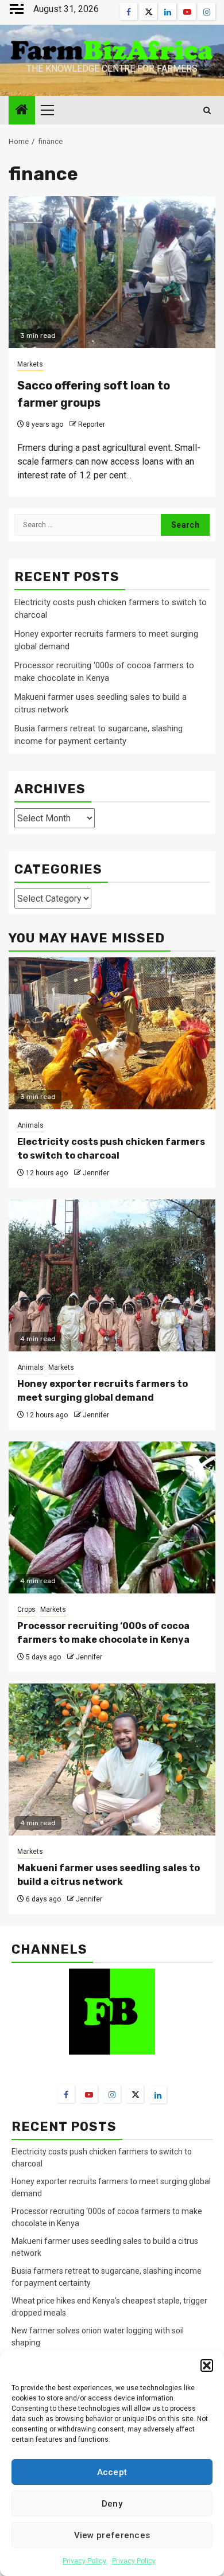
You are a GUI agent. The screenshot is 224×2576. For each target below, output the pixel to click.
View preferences (112, 2535)
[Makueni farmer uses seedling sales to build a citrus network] (112, 1759)
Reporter (92, 424)
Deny (112, 2504)
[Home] (22, 111)
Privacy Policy (84, 2561)
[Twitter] (135, 2094)
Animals (30, 1125)
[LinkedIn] (158, 2095)
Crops (26, 1609)
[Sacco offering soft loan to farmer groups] (112, 272)
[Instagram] (112, 2094)
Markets (30, 364)
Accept (112, 2472)
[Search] (207, 110)
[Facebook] (66, 2094)
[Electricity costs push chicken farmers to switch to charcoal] (112, 1033)
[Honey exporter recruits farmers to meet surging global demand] (112, 1275)
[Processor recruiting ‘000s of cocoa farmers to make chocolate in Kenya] (112, 1517)
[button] (207, 2365)
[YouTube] (89, 2094)
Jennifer (96, 1173)
